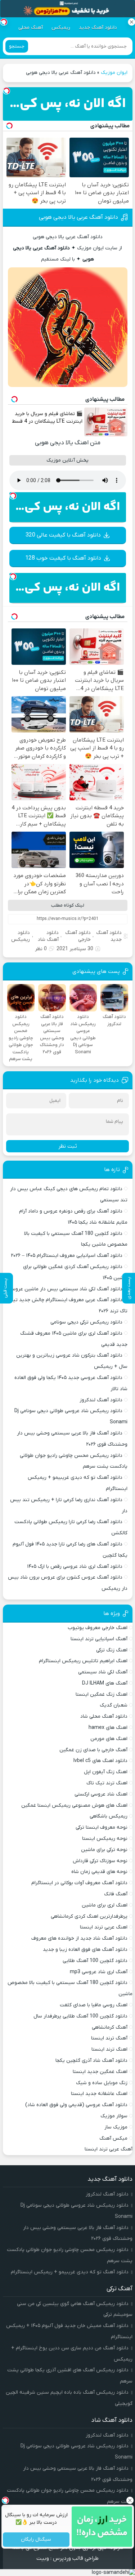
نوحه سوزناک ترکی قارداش (100, 1861)
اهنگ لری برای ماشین (105, 1905)
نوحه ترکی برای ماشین (104, 1850)
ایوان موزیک (114, 73)
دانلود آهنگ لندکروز (101, 1400)
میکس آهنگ (113, 2138)
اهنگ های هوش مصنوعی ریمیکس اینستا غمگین (74, 1805)
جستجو (17, 46)
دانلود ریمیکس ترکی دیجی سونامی (86, 1322)
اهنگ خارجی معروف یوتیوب (98, 1628)
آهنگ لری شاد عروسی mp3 (99, 1972)
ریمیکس (61, 28)
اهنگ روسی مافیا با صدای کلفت (94, 2005)
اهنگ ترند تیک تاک (107, 1783)
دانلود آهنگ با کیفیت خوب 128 (63, 558)
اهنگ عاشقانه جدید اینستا (99, 2094)
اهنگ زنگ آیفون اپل (106, 1772)
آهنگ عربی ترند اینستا (109, 2149)
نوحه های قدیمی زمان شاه (99, 1872)
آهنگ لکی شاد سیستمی (103, 1672)
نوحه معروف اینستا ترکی (102, 1827)
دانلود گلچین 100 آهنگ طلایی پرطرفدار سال (80, 2016)
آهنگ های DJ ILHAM (105, 1683)
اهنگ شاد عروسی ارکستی (101, 1794)
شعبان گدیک (114, 1705)
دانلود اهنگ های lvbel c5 (100, 1761)
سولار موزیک (114, 2116)
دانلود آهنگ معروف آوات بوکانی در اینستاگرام (79, 1883)
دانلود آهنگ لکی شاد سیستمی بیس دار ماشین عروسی (65, 1289)
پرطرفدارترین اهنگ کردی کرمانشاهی (89, 1916)
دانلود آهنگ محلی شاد (104, 1716)
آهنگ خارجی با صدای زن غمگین (93, 1750)
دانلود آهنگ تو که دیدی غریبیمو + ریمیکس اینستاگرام (70, 2272)
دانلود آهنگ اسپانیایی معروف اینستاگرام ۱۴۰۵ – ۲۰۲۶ (67, 1256)
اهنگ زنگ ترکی (112, 1650)
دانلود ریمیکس (21, 936)
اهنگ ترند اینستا (109, 2049)
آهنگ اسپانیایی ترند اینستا (99, 1639)
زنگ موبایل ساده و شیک (102, 2083)
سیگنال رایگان (36, 2540)
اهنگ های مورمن (109, 1739)
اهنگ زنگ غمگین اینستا (102, 1694)
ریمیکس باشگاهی (109, 1816)
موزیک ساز (116, 2127)
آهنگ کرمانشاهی (110, 2027)
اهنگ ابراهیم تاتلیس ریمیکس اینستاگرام (83, 1661)
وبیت (43, 2558)
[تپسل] (6, 91)
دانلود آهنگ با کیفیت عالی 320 (63, 535)
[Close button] (131, 22)
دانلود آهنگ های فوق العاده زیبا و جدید (85, 1950)
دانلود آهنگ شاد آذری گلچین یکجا (91, 2061)
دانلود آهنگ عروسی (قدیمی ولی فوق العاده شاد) (76, 2105)
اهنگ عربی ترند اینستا (104, 1927)
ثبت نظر (68, 1146)
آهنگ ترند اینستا (109, 2038)
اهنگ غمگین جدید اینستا (100, 2072)
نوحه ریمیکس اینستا (105, 1839)
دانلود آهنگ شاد (48, 936)
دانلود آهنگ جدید (98, 28)
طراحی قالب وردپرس (76, 2558)
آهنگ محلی (31, 28)
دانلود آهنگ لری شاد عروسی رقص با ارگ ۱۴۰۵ (75, 1567)
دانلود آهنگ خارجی (78, 936)
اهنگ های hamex (108, 1728)
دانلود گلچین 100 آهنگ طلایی (95, 1961)
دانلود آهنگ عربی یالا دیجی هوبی (78, 217)
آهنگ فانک (116, 1894)
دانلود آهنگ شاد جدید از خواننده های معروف (79, 1938)
